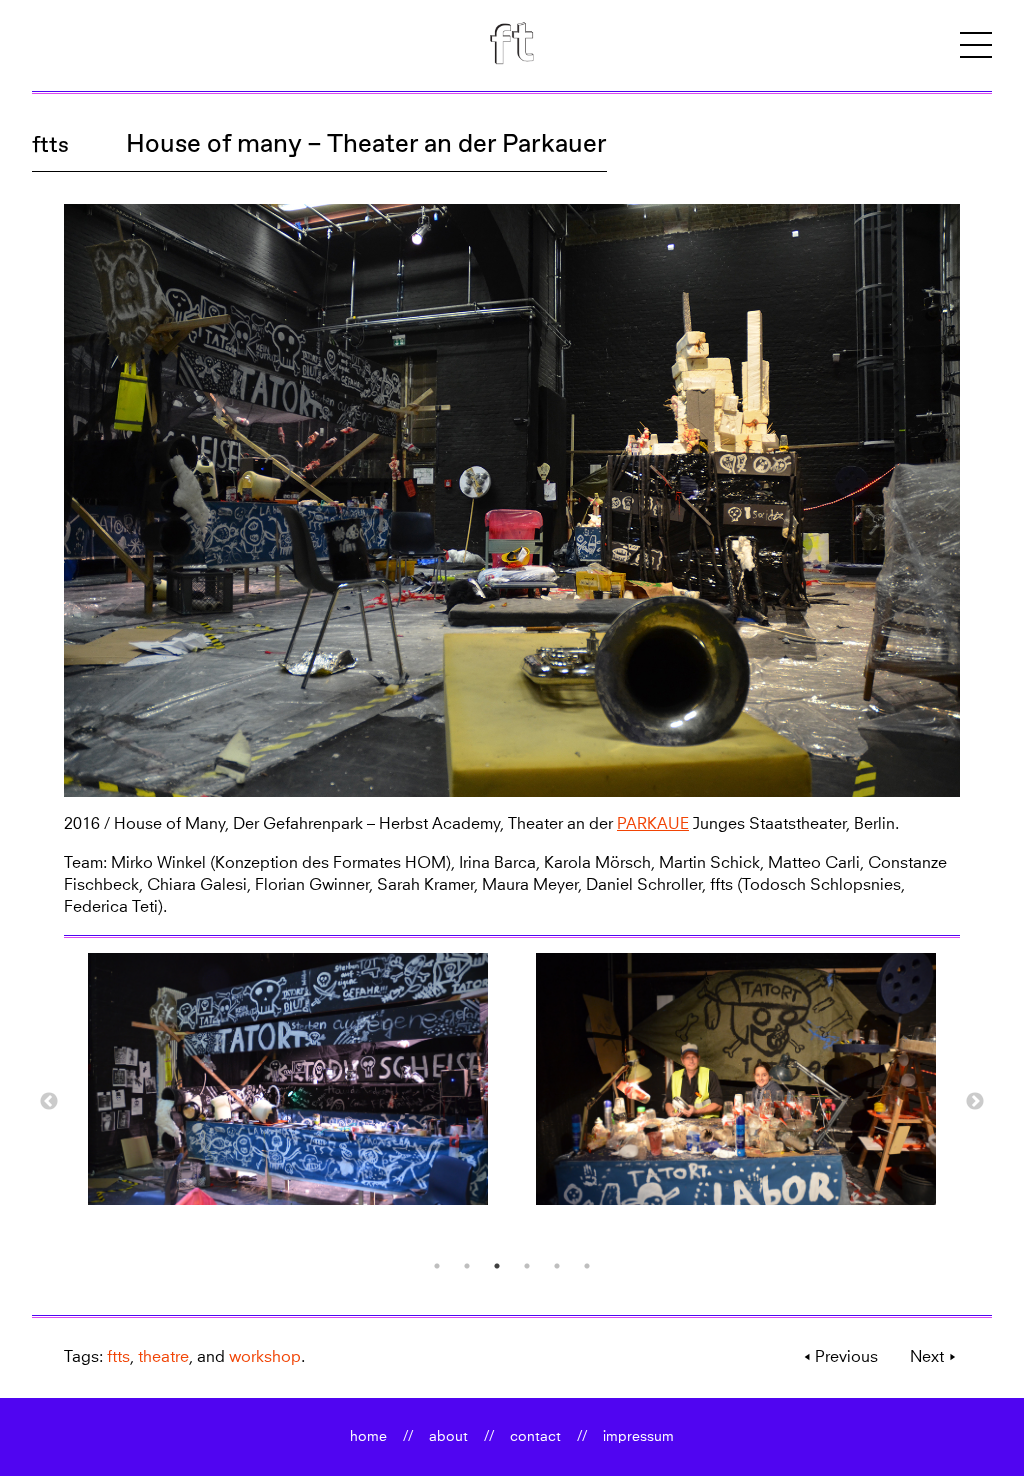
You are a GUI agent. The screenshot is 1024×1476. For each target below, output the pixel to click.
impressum (638, 1437)
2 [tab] (467, 1266)
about (448, 1437)
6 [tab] (587, 1266)
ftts (50, 145)
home (368, 1437)
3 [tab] (497, 1266)
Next (975, 1102)
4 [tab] (527, 1266)
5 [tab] (557, 1266)
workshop (265, 1357)
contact (535, 1437)
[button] (976, 45)
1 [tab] (437, 1266)
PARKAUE (653, 824)
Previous (49, 1102)
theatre (163, 1357)
